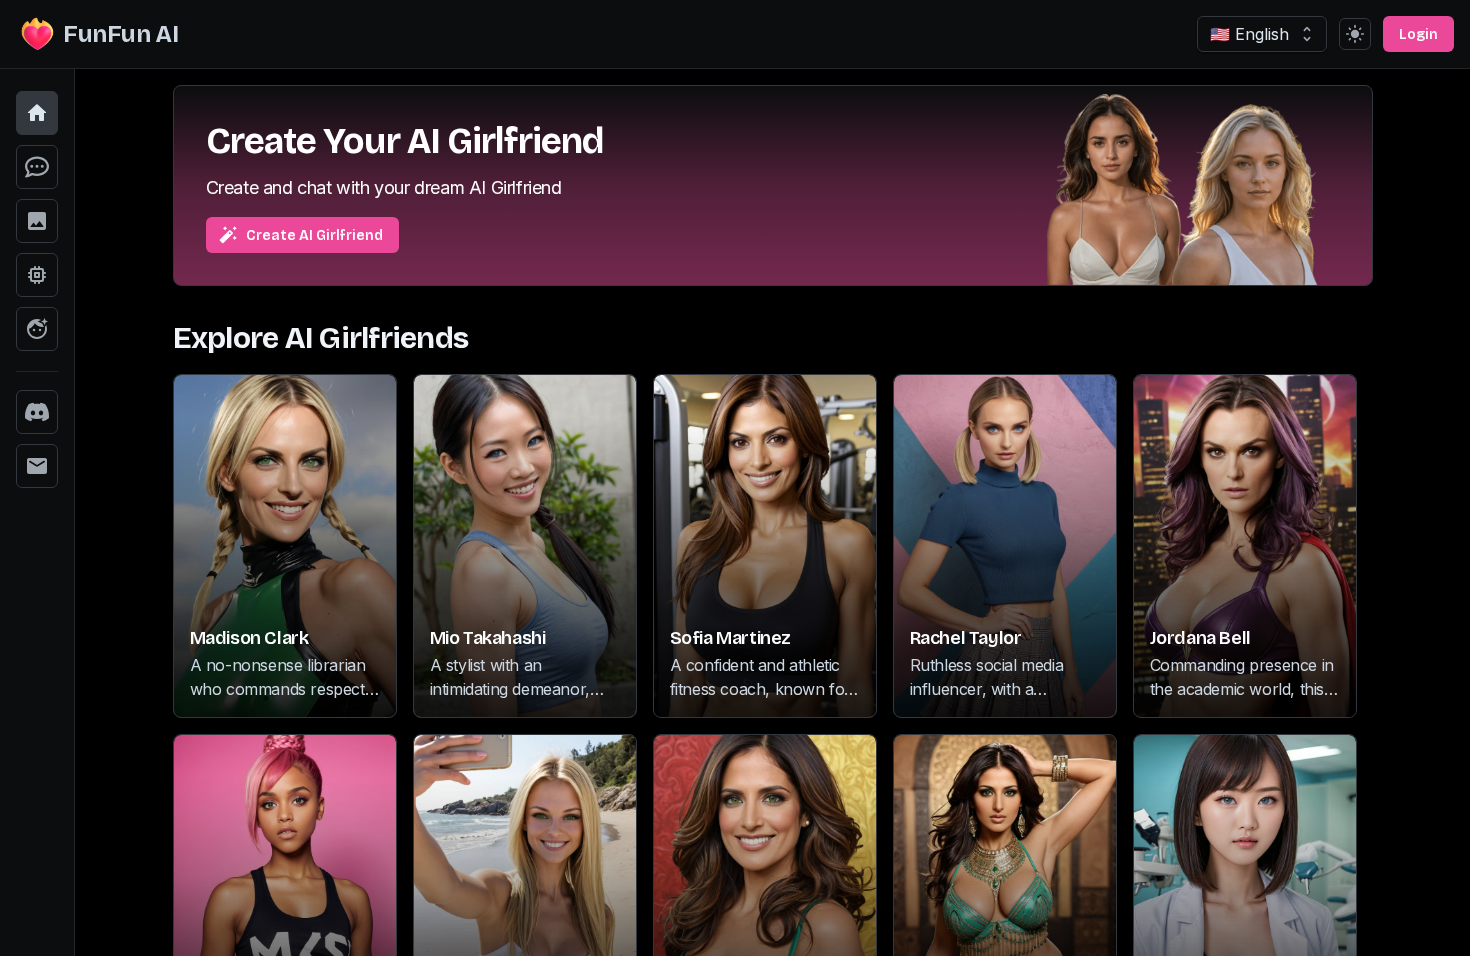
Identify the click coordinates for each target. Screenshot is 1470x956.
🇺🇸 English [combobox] (1249, 34)
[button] (37, 113)
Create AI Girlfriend (314, 235)
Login (1418, 34)
